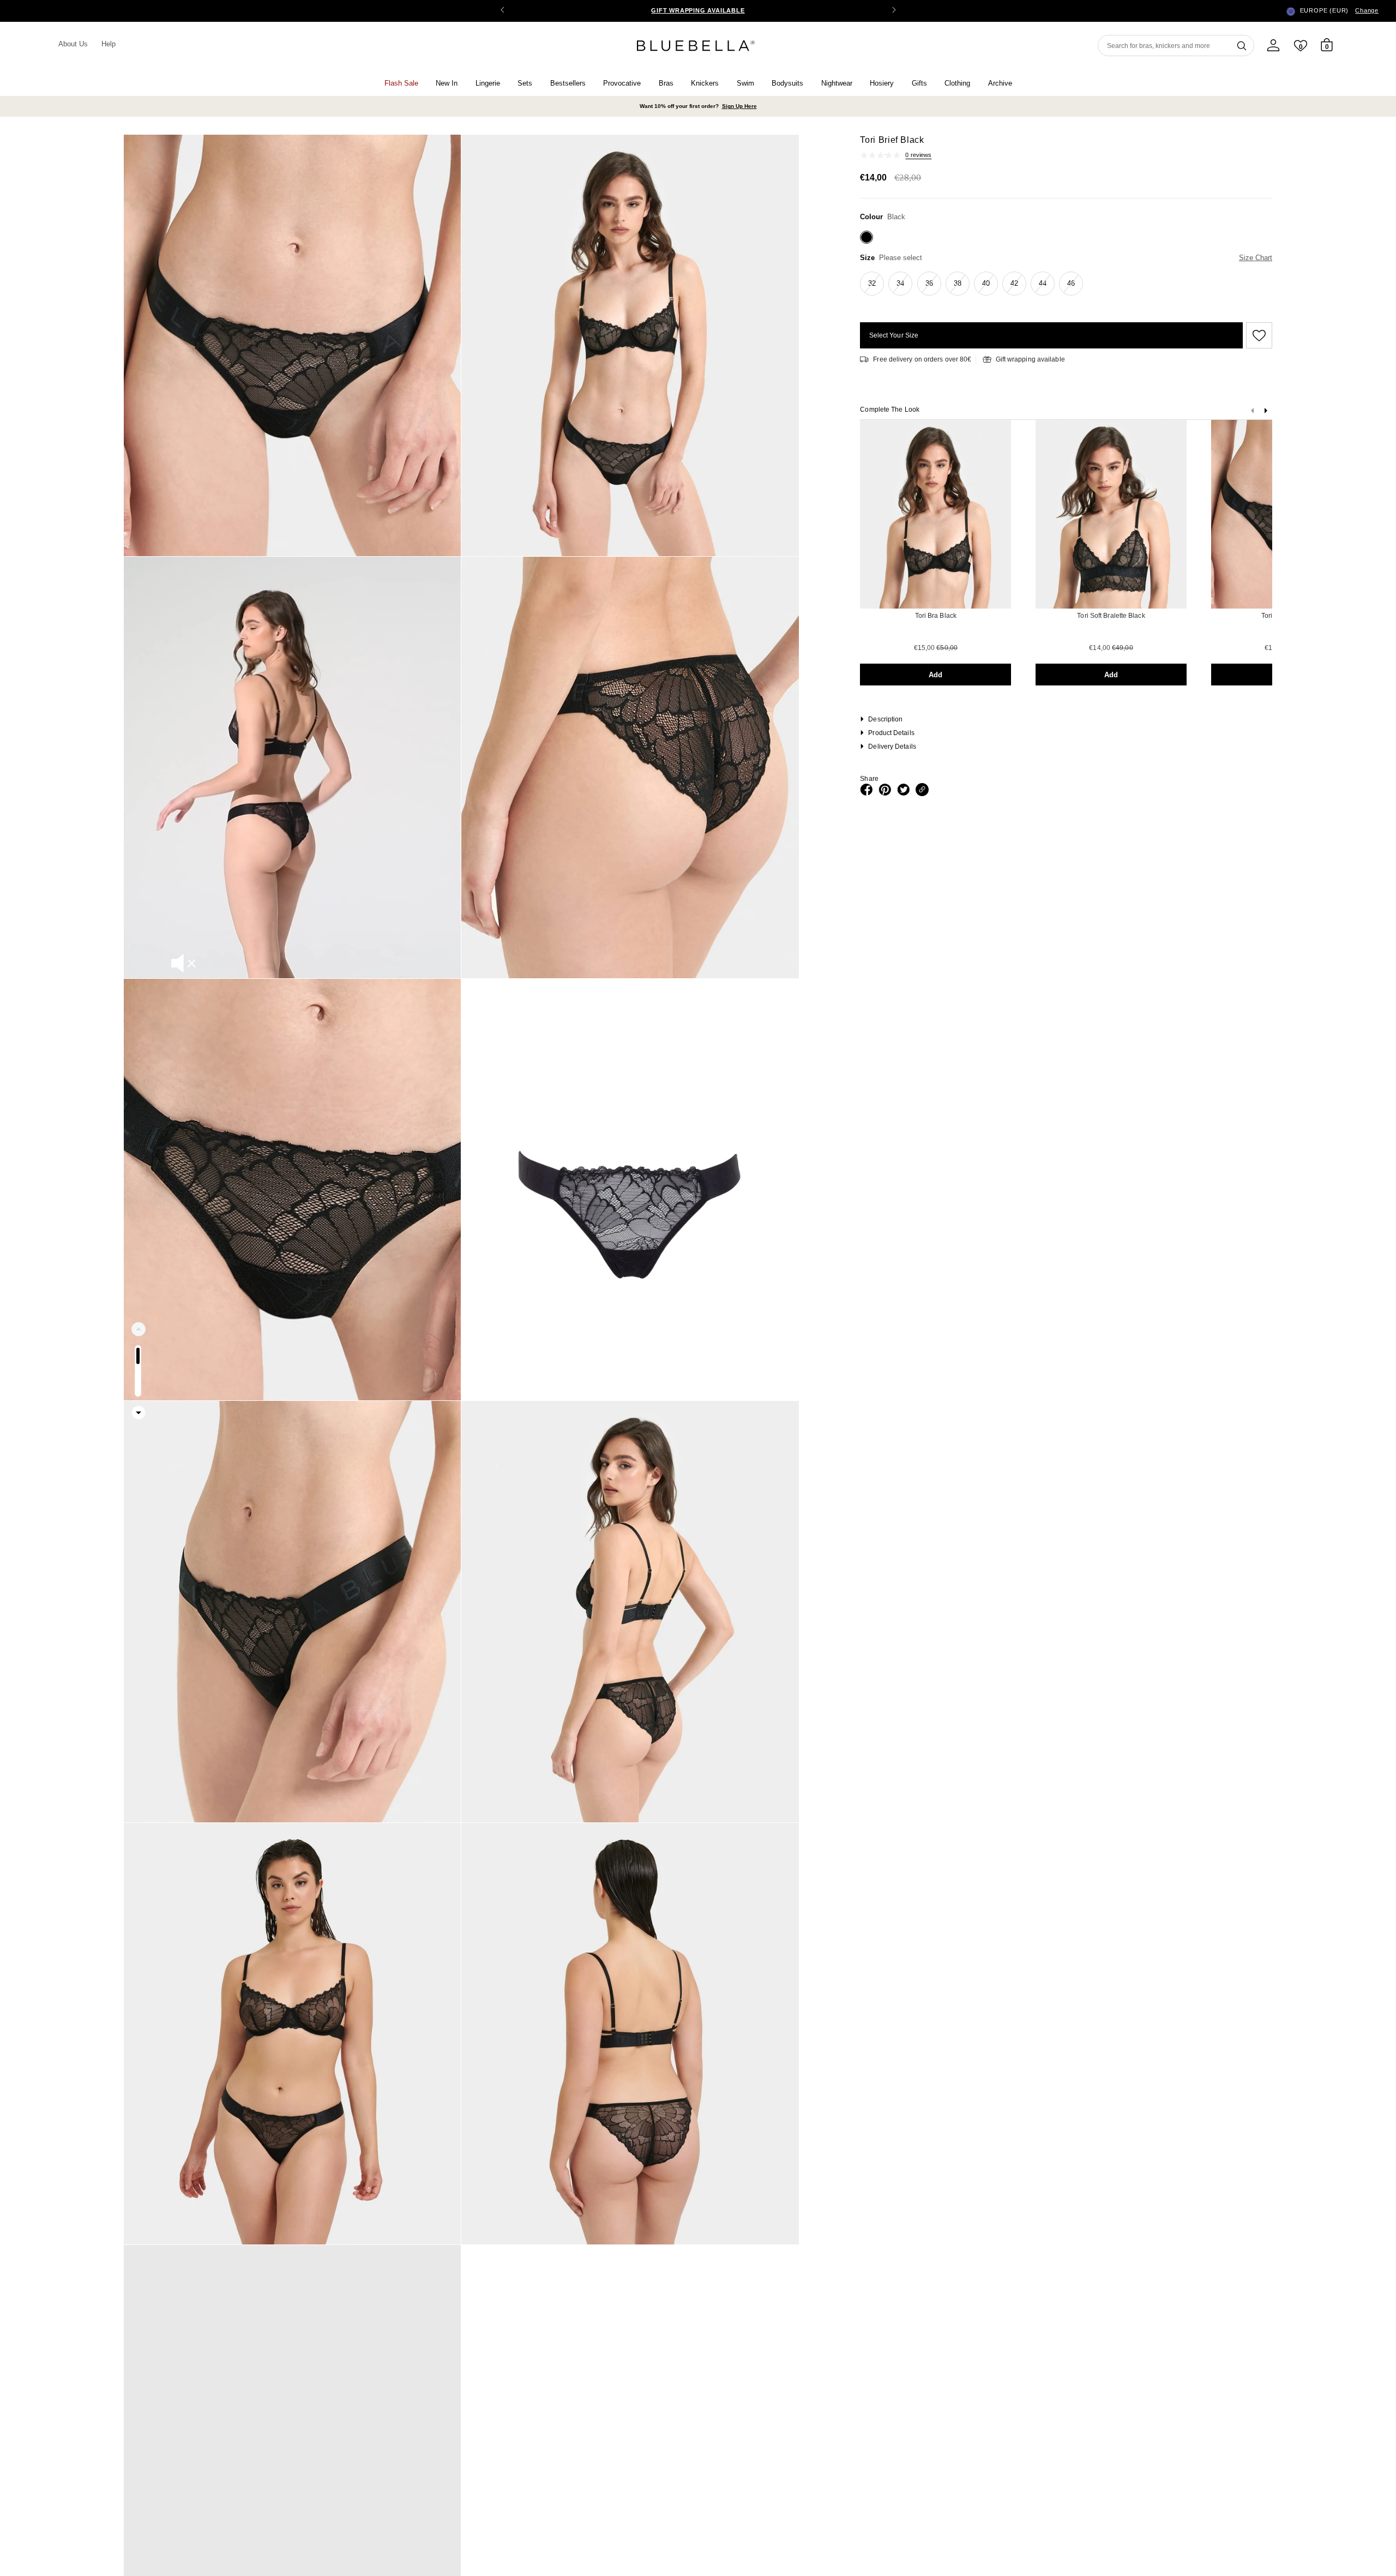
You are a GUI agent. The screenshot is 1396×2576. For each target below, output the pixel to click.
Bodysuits (787, 83)
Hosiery (882, 83)
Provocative (622, 83)
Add (935, 675)
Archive (1000, 83)
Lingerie (488, 83)
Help (109, 44)
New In (447, 83)
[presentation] (1266, 413)
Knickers (705, 83)
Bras (666, 83)
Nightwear (837, 83)
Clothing (957, 83)
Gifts (919, 83)
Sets (525, 83)
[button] (894, 11)
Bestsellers (568, 83)
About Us (73, 44)
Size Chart (1256, 258)
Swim (745, 83)
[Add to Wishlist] (1257, 335)
